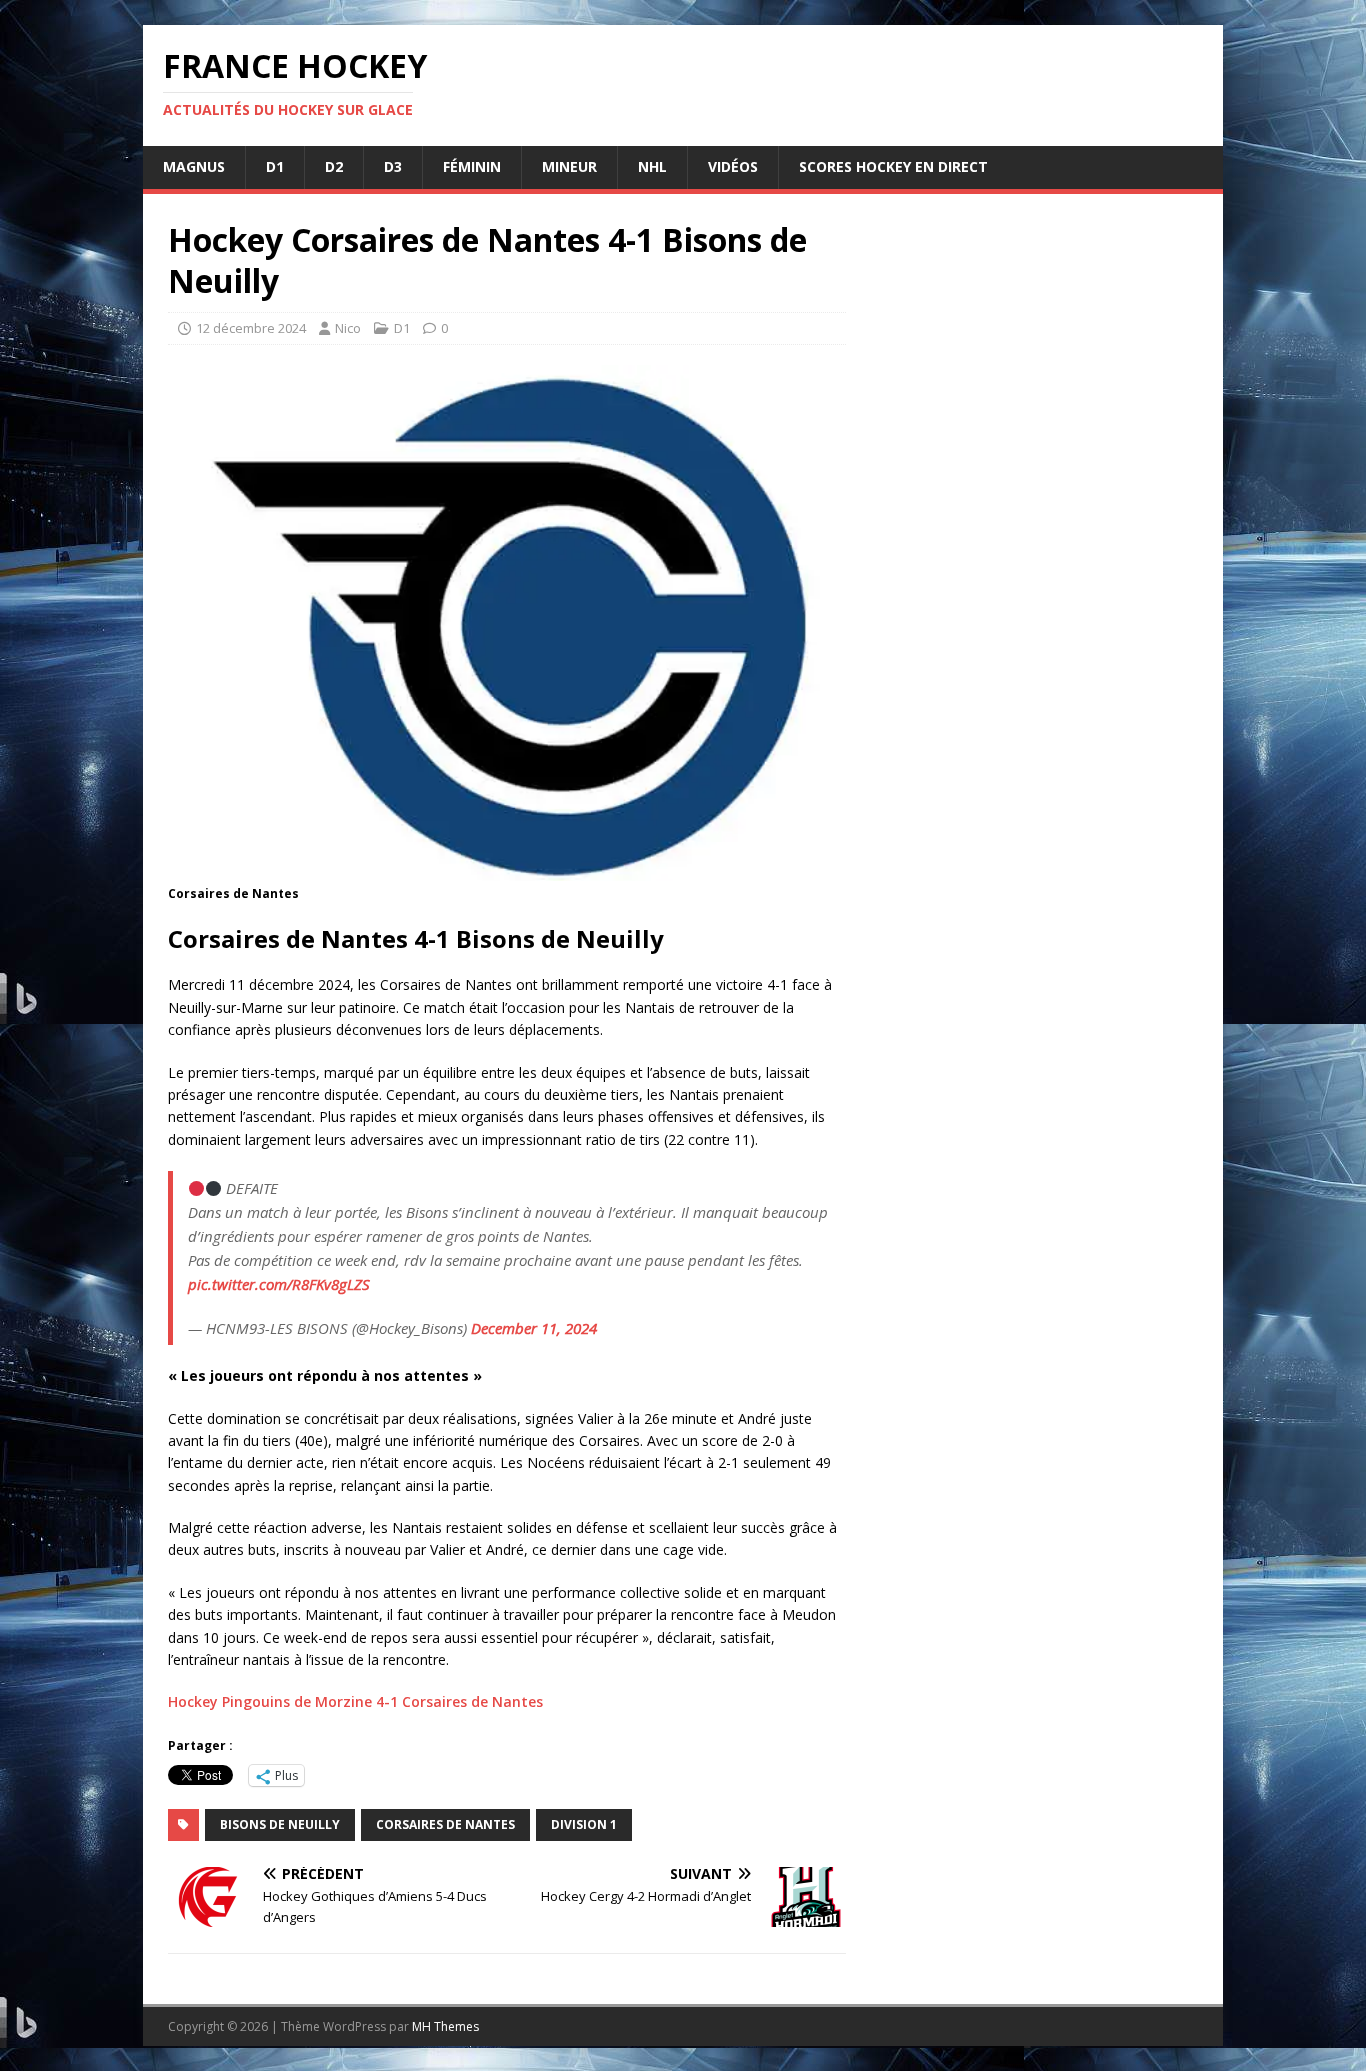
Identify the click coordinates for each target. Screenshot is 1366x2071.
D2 (334, 166)
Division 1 (584, 1824)
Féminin (472, 166)
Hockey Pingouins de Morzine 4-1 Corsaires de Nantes (355, 1701)
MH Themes (445, 2026)
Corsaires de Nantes (445, 1824)
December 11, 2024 (534, 1328)
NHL (652, 166)
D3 (393, 166)
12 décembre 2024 (251, 328)
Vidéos (733, 166)
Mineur (569, 166)
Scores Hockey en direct (893, 166)
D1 (275, 166)
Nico (348, 328)
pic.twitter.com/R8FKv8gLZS (279, 1284)
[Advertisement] (1035, 999)
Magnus (194, 166)
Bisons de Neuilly (280, 1824)
